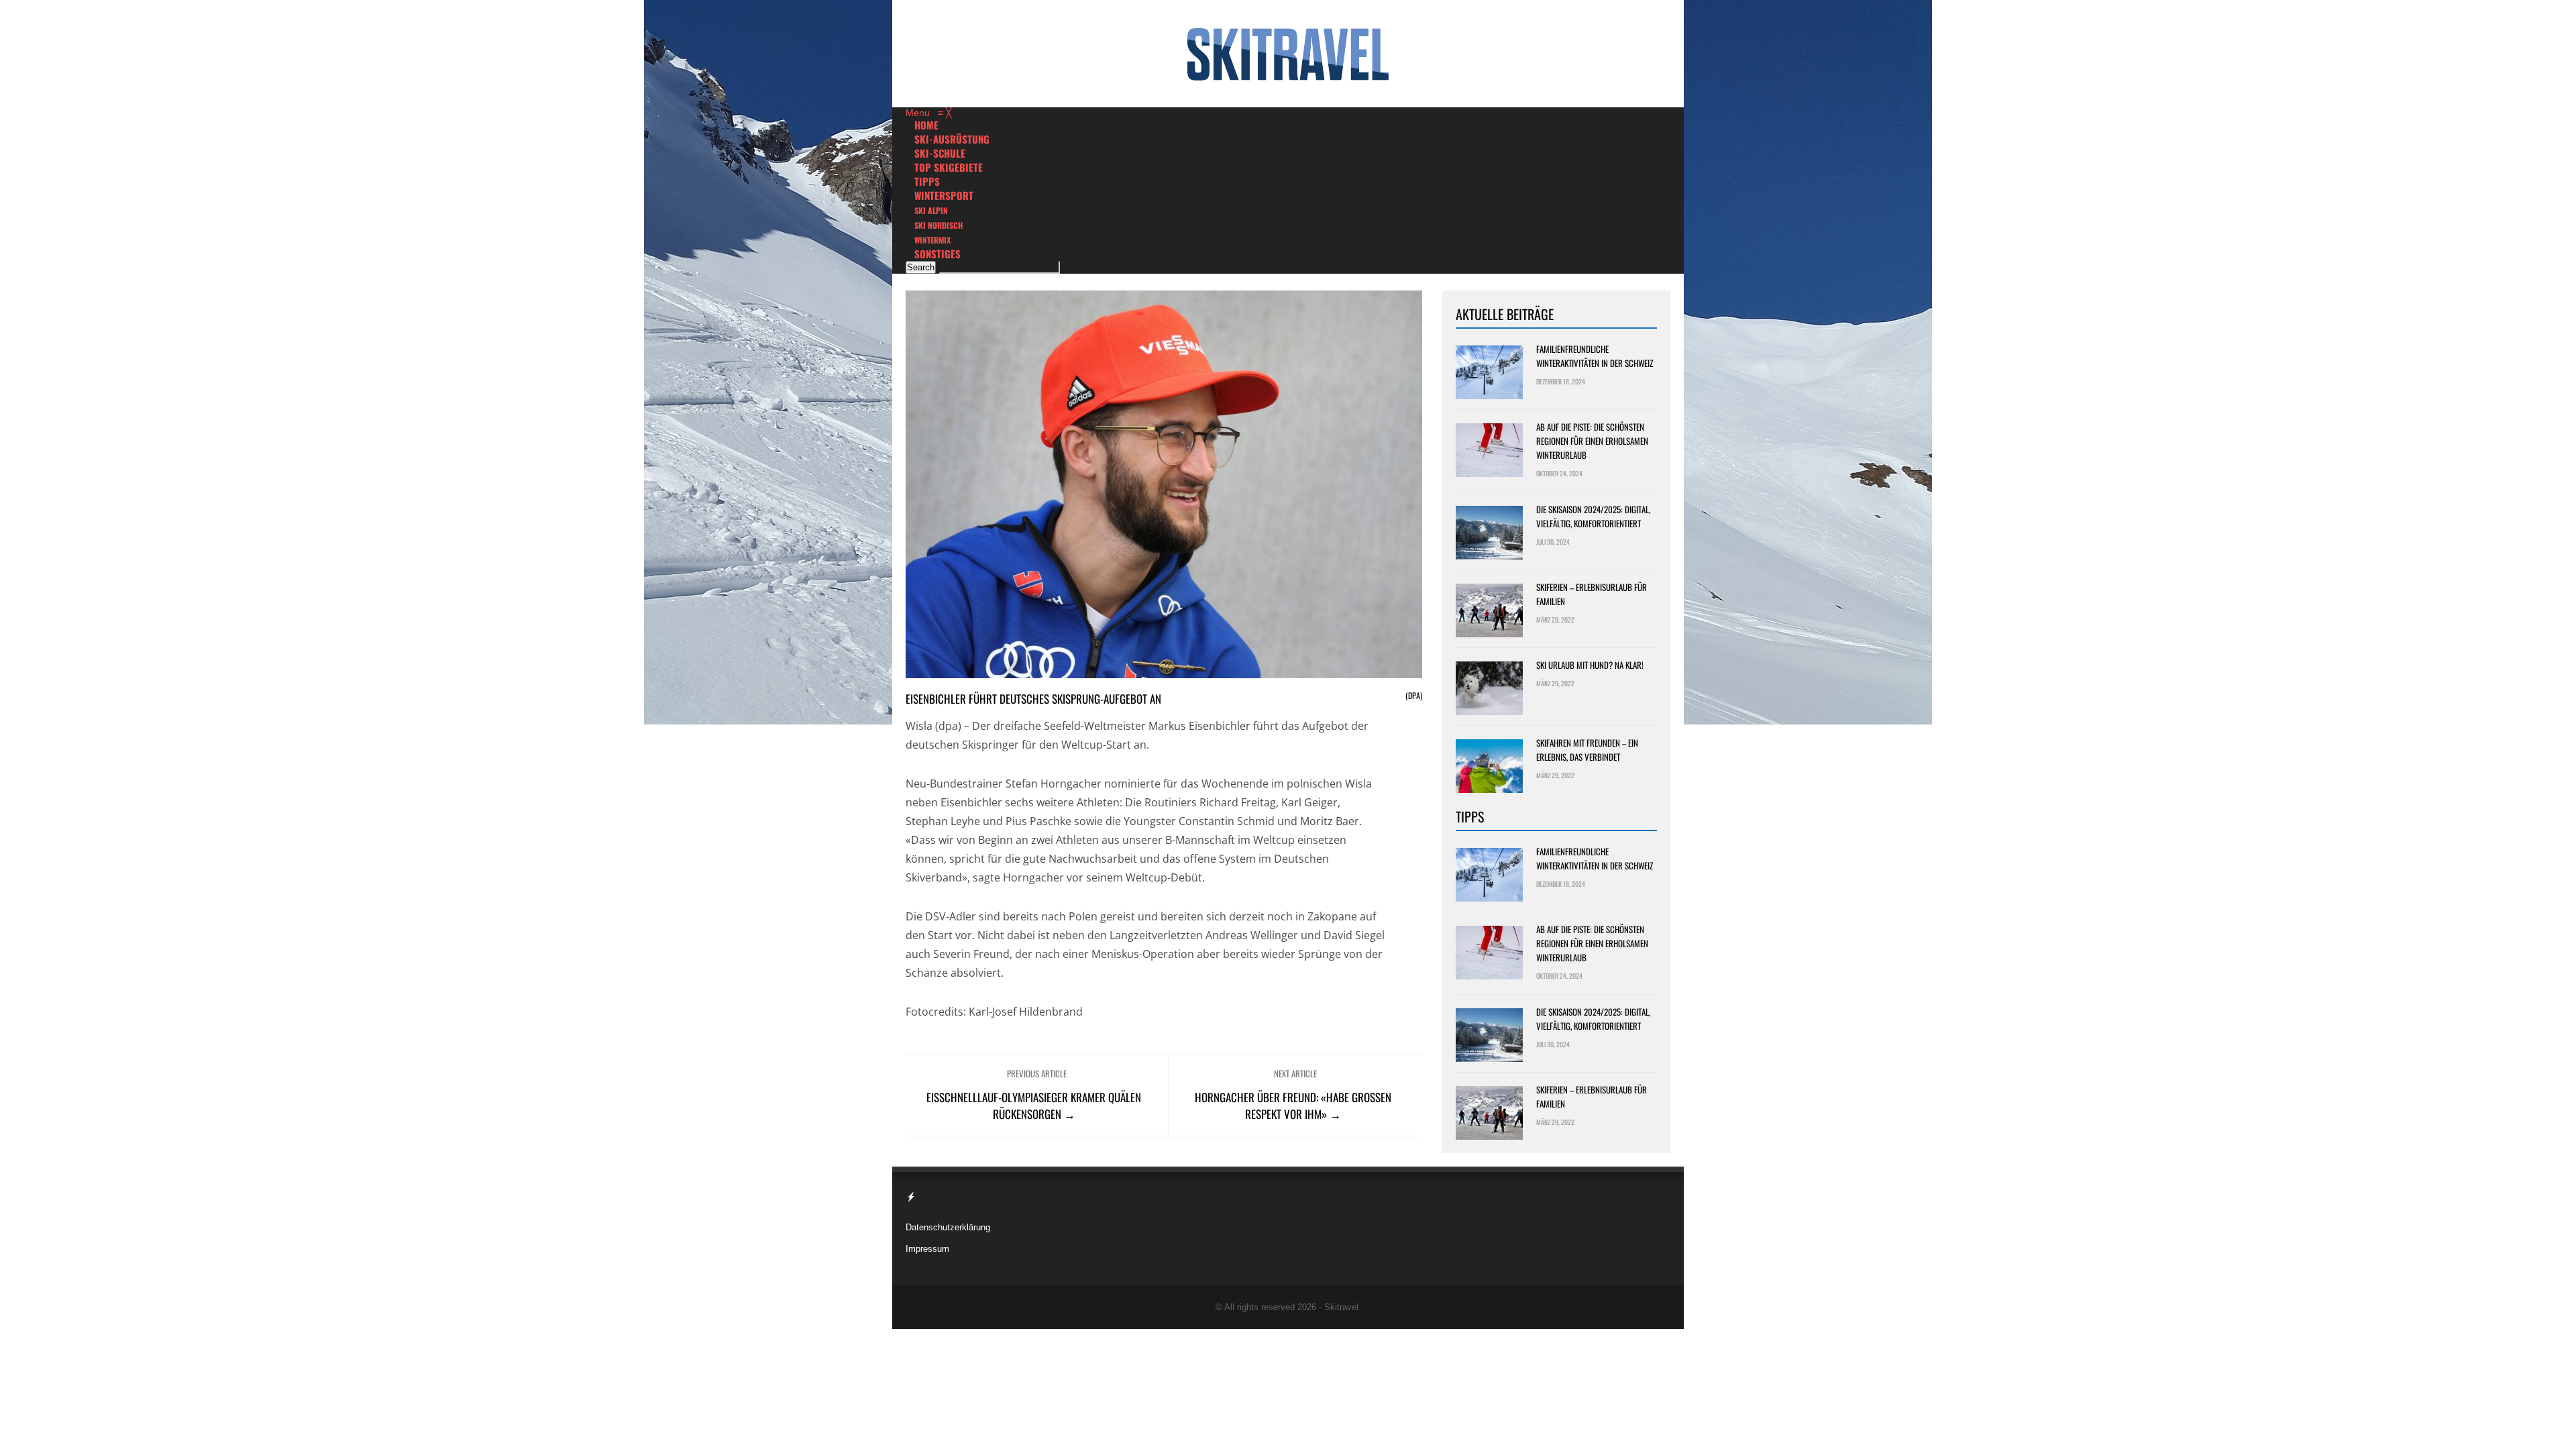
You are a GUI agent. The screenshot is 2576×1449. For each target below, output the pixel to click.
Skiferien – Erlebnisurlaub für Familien (1592, 594)
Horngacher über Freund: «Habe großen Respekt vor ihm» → (1293, 1106)
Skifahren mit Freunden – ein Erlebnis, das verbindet (1587, 750)
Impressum (927, 1249)
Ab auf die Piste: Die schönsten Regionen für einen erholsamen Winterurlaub (1592, 441)
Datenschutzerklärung (948, 1227)
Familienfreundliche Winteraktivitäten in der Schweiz (1595, 356)
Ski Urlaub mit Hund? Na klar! (1590, 665)
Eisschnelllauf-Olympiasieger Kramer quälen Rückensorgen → (1034, 1106)
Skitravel (1341, 1307)
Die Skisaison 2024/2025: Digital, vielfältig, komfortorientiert (1593, 516)
